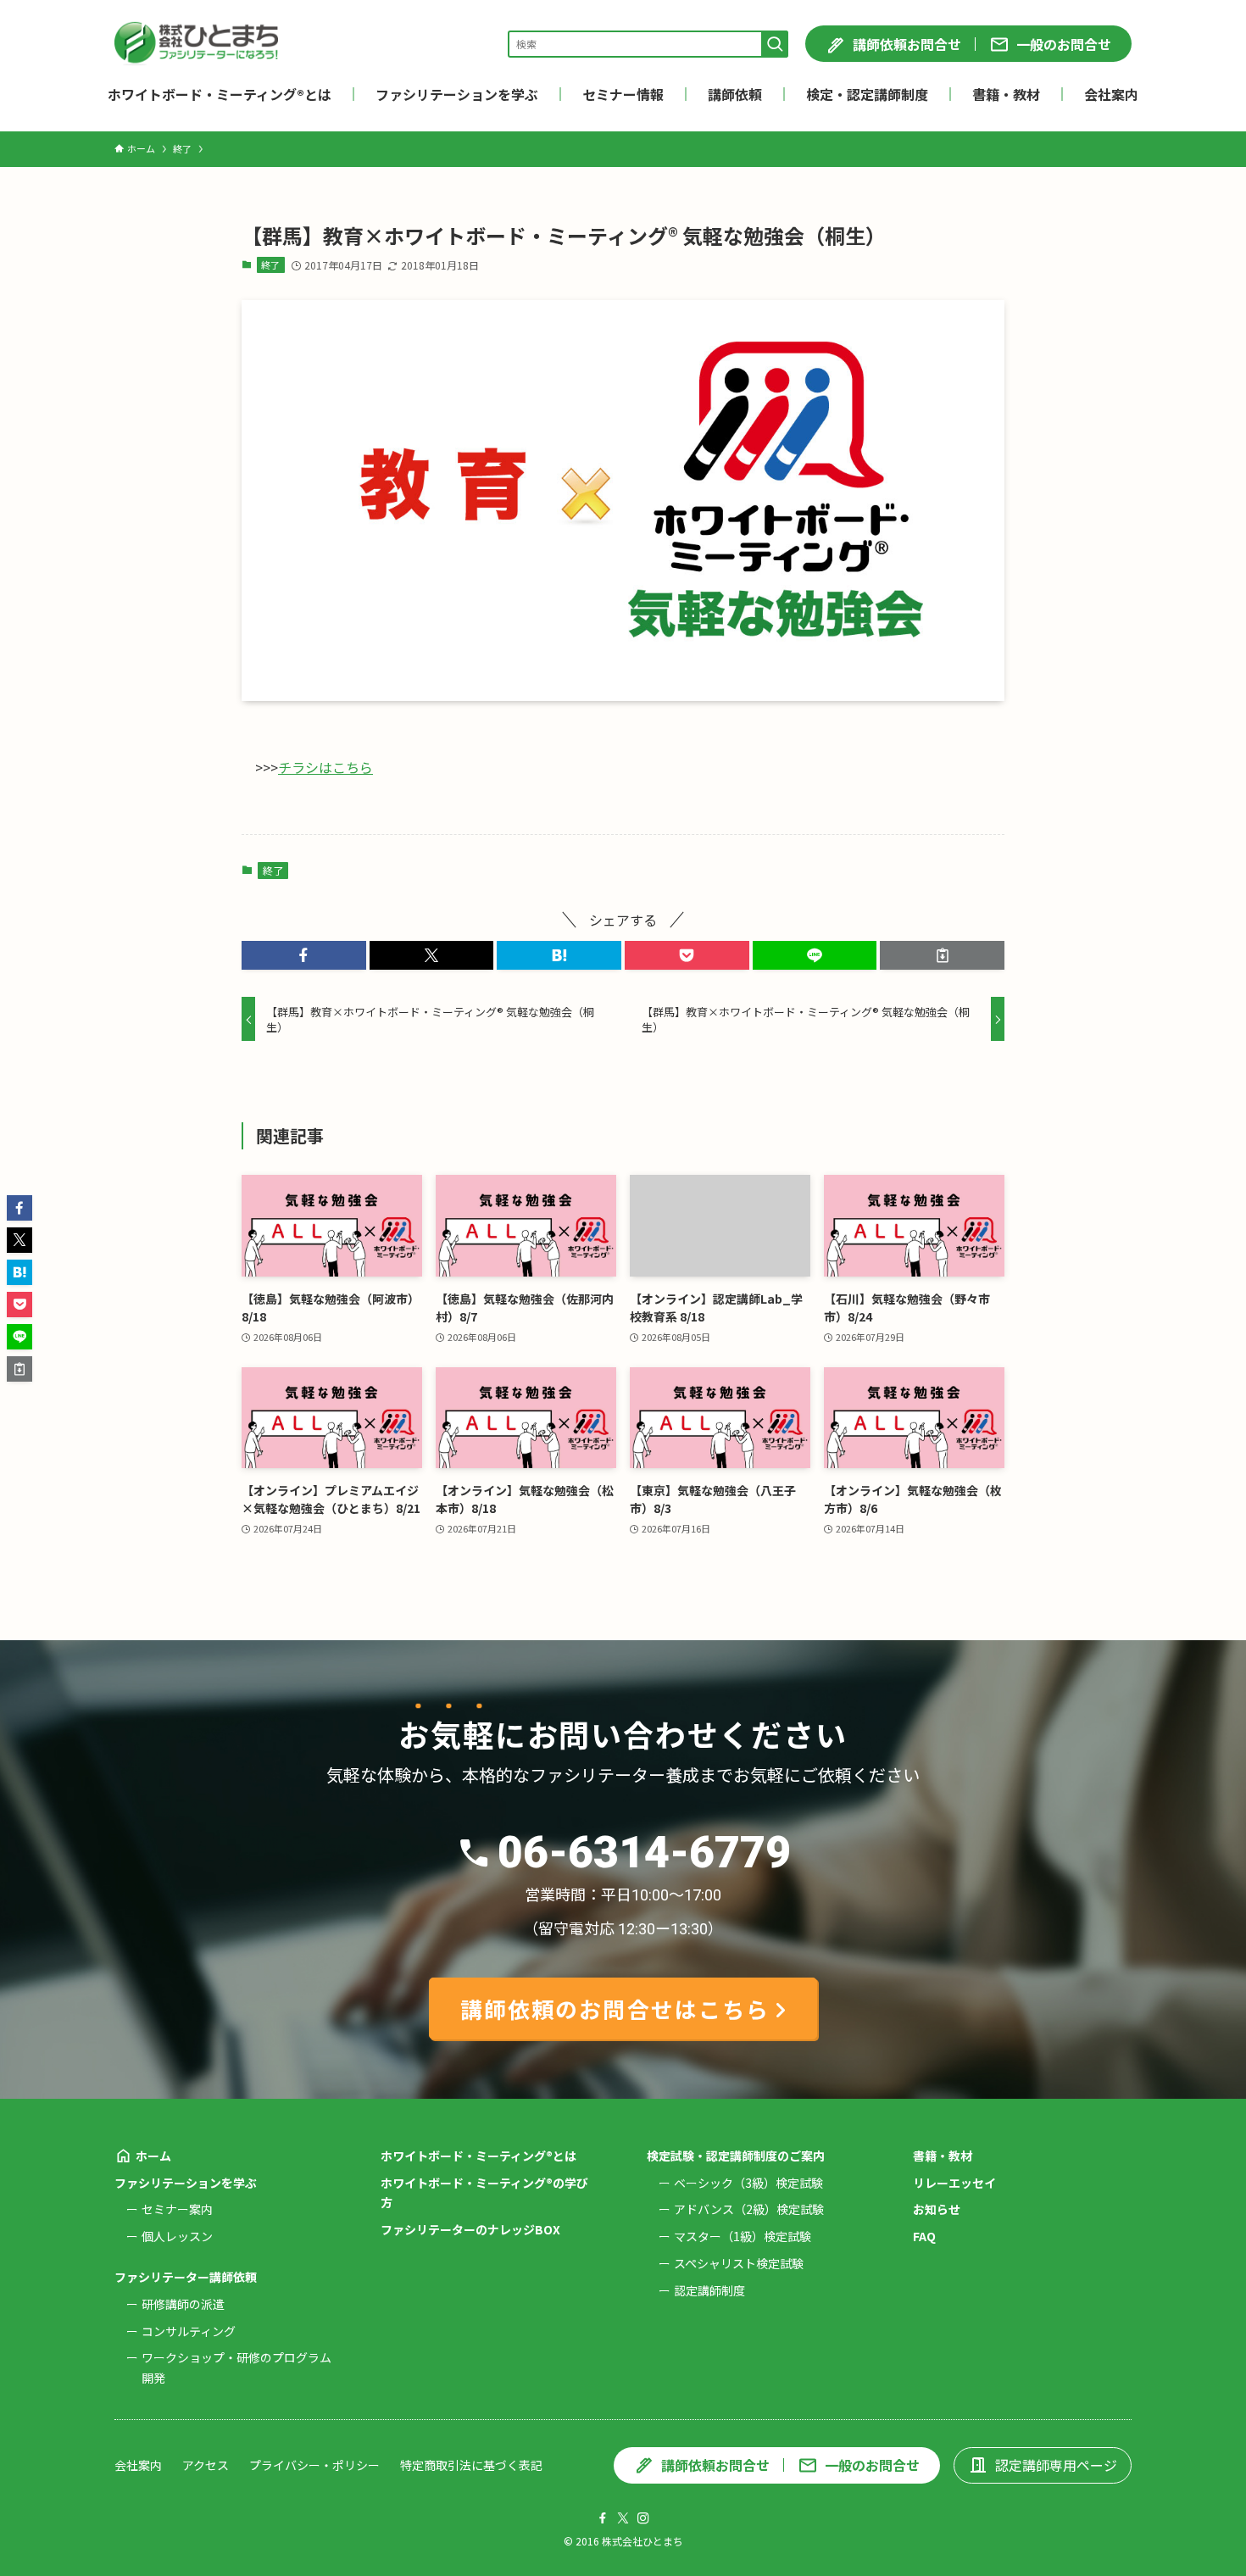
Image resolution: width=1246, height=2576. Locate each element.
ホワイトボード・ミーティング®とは (478, 2156)
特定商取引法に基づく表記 (471, 2465)
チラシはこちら (325, 767)
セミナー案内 (177, 2209)
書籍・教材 (943, 2156)
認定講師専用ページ (1056, 2465)
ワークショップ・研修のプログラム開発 (236, 2367)
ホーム (153, 2156)
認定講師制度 (709, 2290)
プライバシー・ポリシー (314, 2465)
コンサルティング (189, 2331)
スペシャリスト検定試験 (739, 2263)
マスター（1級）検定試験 (743, 2236)
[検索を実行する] (775, 44)
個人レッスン (177, 2236)
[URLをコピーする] (942, 955)
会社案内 (138, 2465)
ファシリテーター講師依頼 (186, 2277)
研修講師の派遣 (183, 2304)
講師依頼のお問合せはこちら (615, 2009)
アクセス (206, 2465)
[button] (304, 955)
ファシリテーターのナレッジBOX (470, 2229)
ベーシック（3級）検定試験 (748, 2183)
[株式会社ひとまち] (196, 44)
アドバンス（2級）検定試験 (749, 2209)
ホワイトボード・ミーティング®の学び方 (484, 2193)
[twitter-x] (623, 2518)
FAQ (924, 2236)
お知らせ (937, 2209)
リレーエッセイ (954, 2183)
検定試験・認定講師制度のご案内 (736, 2156)
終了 (270, 264)
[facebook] (603, 2518)
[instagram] (643, 2518)
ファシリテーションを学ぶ (186, 2183)
